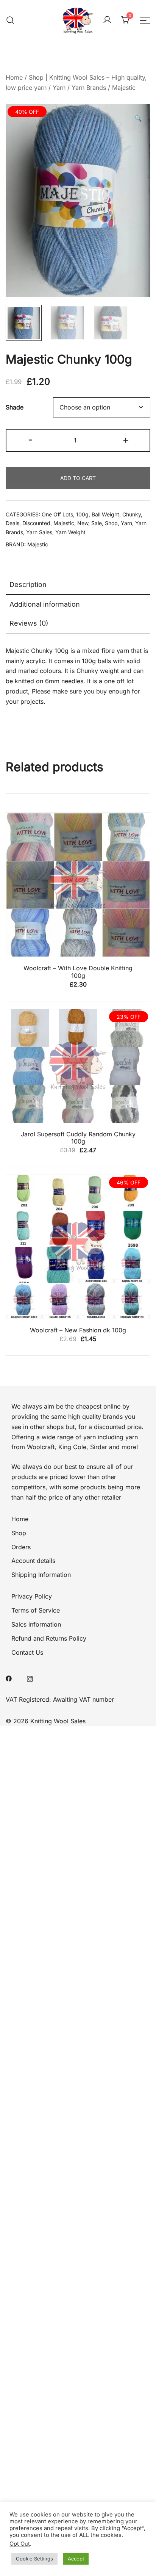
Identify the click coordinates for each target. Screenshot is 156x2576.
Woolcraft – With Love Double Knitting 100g (78, 972)
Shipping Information (41, 1575)
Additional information (45, 604)
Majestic (124, 88)
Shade (15, 407)
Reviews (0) (29, 623)
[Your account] (107, 20)
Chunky (132, 514)
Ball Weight (105, 514)
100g (82, 514)
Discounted (36, 523)
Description (28, 584)
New (83, 523)
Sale (97, 523)
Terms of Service (36, 1610)
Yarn (59, 88)
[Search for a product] (10, 20)
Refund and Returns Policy (49, 1638)
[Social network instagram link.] (30, 1678)
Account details (33, 1561)
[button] (138, 118)
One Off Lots (57, 514)
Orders (21, 1547)
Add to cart (78, 478)
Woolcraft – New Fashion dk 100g (78, 1330)
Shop (111, 523)
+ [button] (126, 440)
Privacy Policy (32, 1596)
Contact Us (27, 1652)
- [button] (30, 440)
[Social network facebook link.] (9, 1678)
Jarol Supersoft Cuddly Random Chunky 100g (78, 1138)
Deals (12, 523)
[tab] (78, 585)
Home (14, 77)
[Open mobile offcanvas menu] (145, 20)
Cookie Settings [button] (34, 2559)
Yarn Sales (39, 532)
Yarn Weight (70, 532)
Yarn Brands (89, 88)
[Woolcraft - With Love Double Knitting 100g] (78, 885)
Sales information (36, 1624)
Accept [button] (76, 2559)
